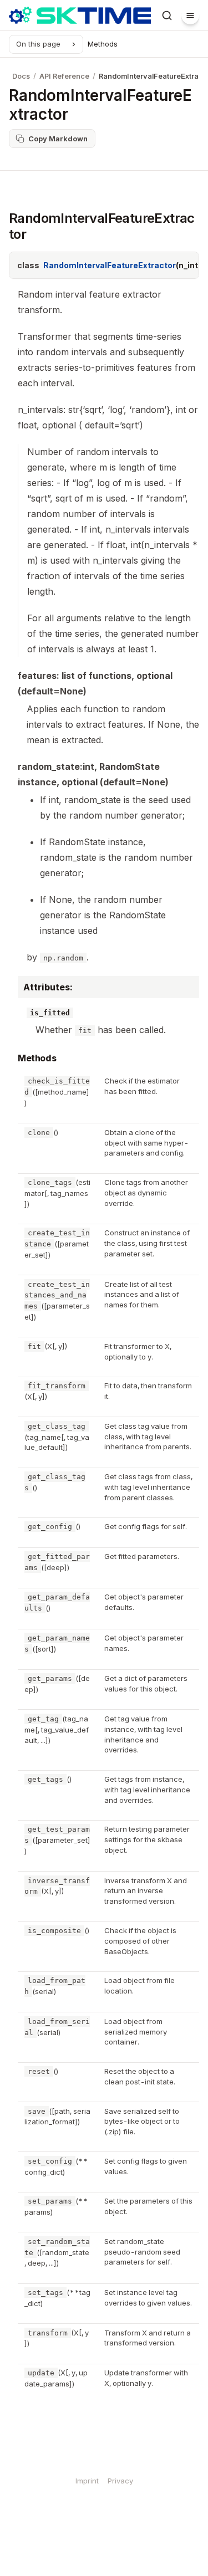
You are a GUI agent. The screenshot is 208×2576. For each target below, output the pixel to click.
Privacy (120, 2481)
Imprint (87, 2481)
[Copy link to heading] (10, 1060)
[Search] (167, 16)
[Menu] (190, 16)
